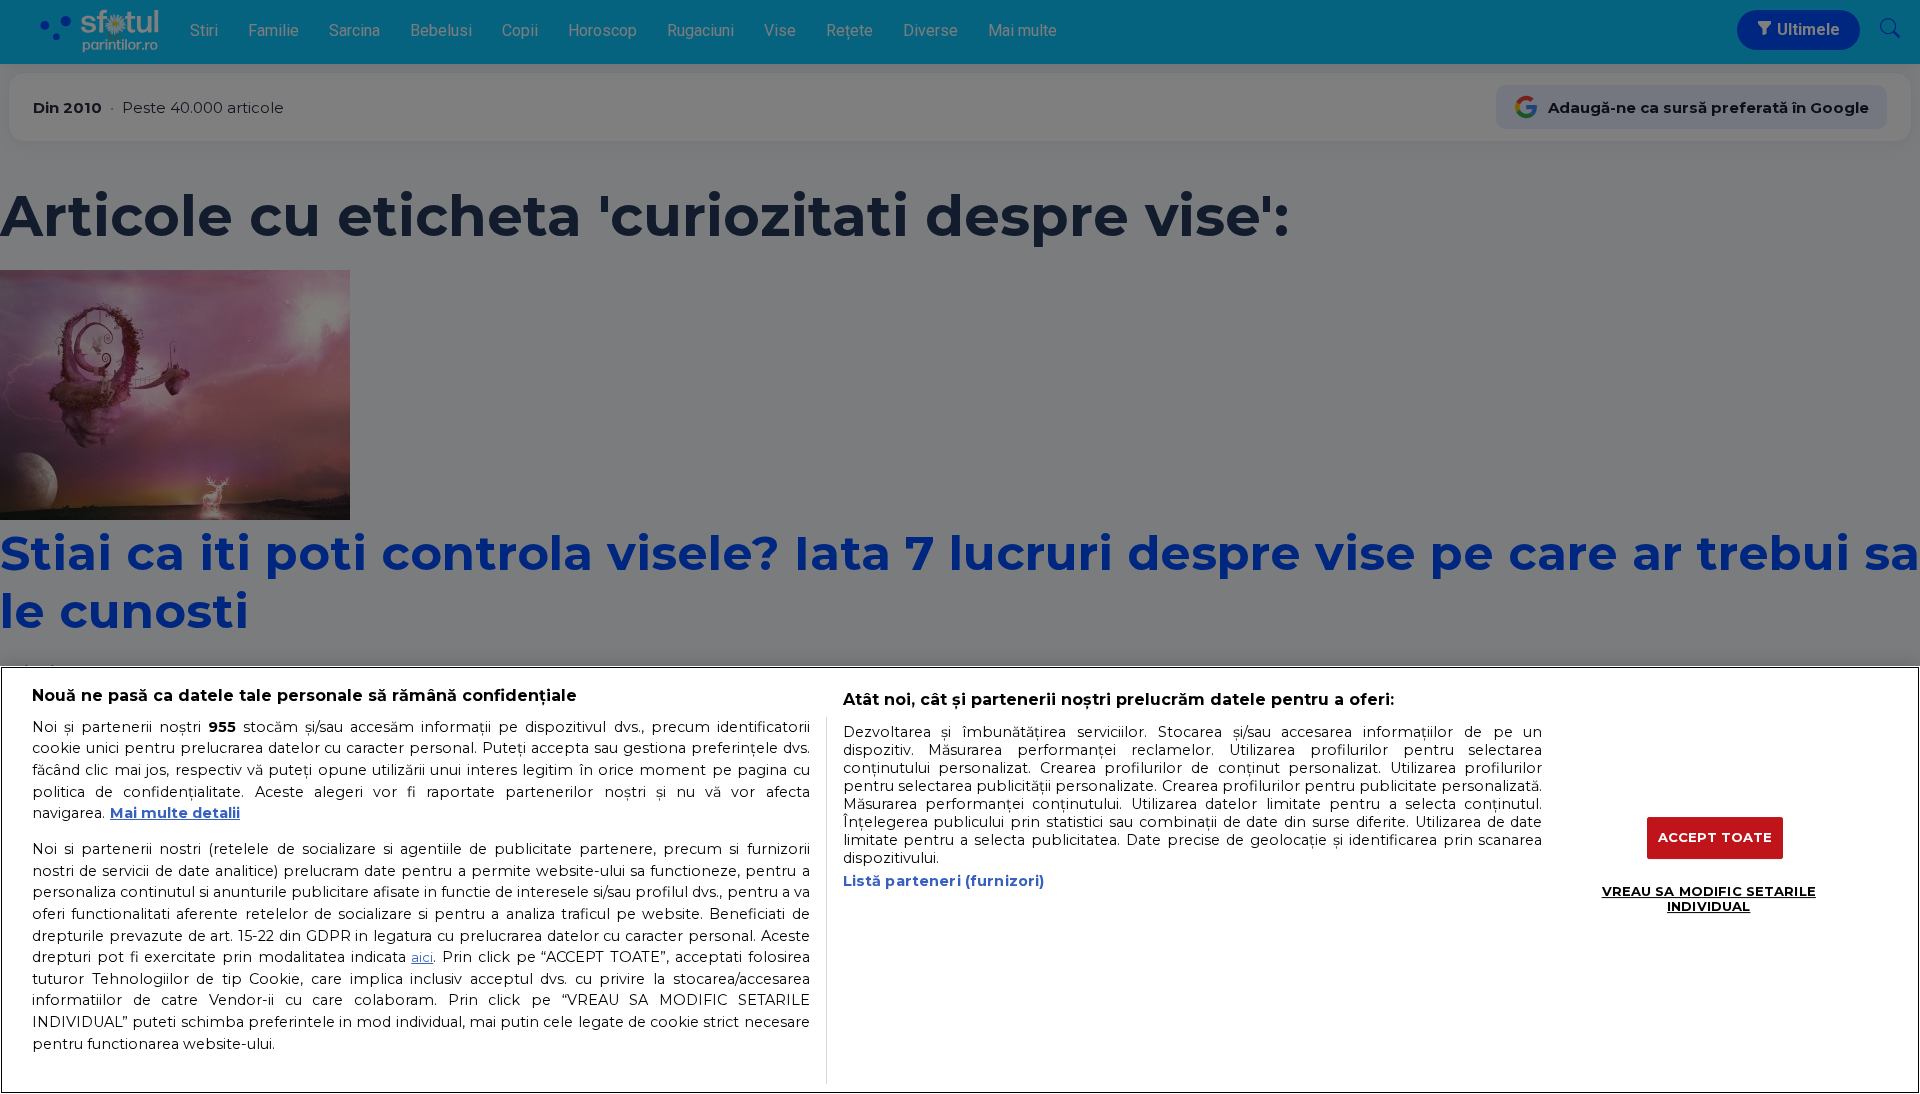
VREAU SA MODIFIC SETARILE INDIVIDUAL (1709, 899)
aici (422, 957)
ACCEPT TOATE (1715, 837)
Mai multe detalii (175, 813)
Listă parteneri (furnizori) (944, 881)
